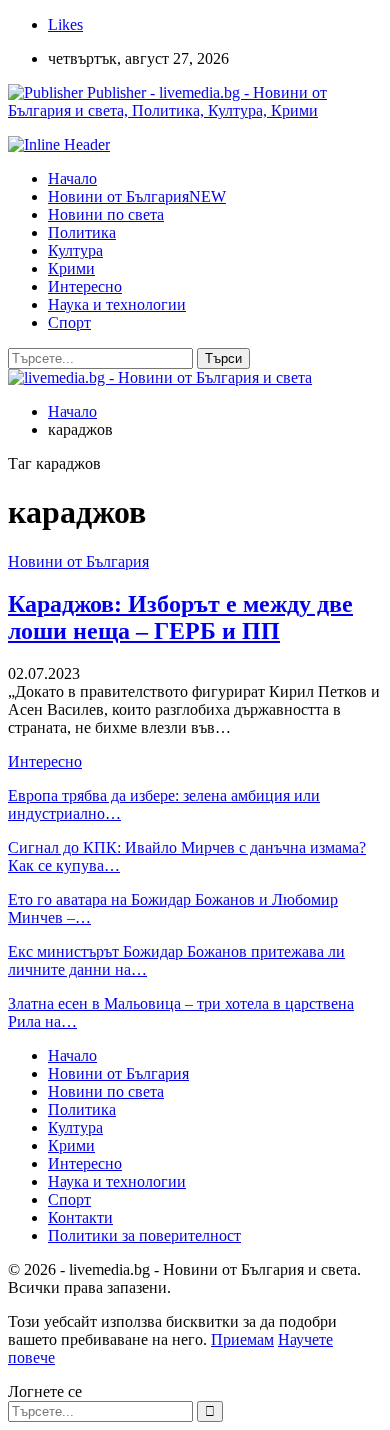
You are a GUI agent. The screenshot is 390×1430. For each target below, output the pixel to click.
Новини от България (137, 196)
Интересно (85, 286)
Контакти (80, 1217)
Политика (82, 232)
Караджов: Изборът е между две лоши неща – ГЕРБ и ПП (180, 617)
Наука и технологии (117, 304)
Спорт (69, 322)
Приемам (242, 1339)
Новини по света (106, 214)
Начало (72, 178)
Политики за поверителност (144, 1235)
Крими (71, 268)
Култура (75, 250)
